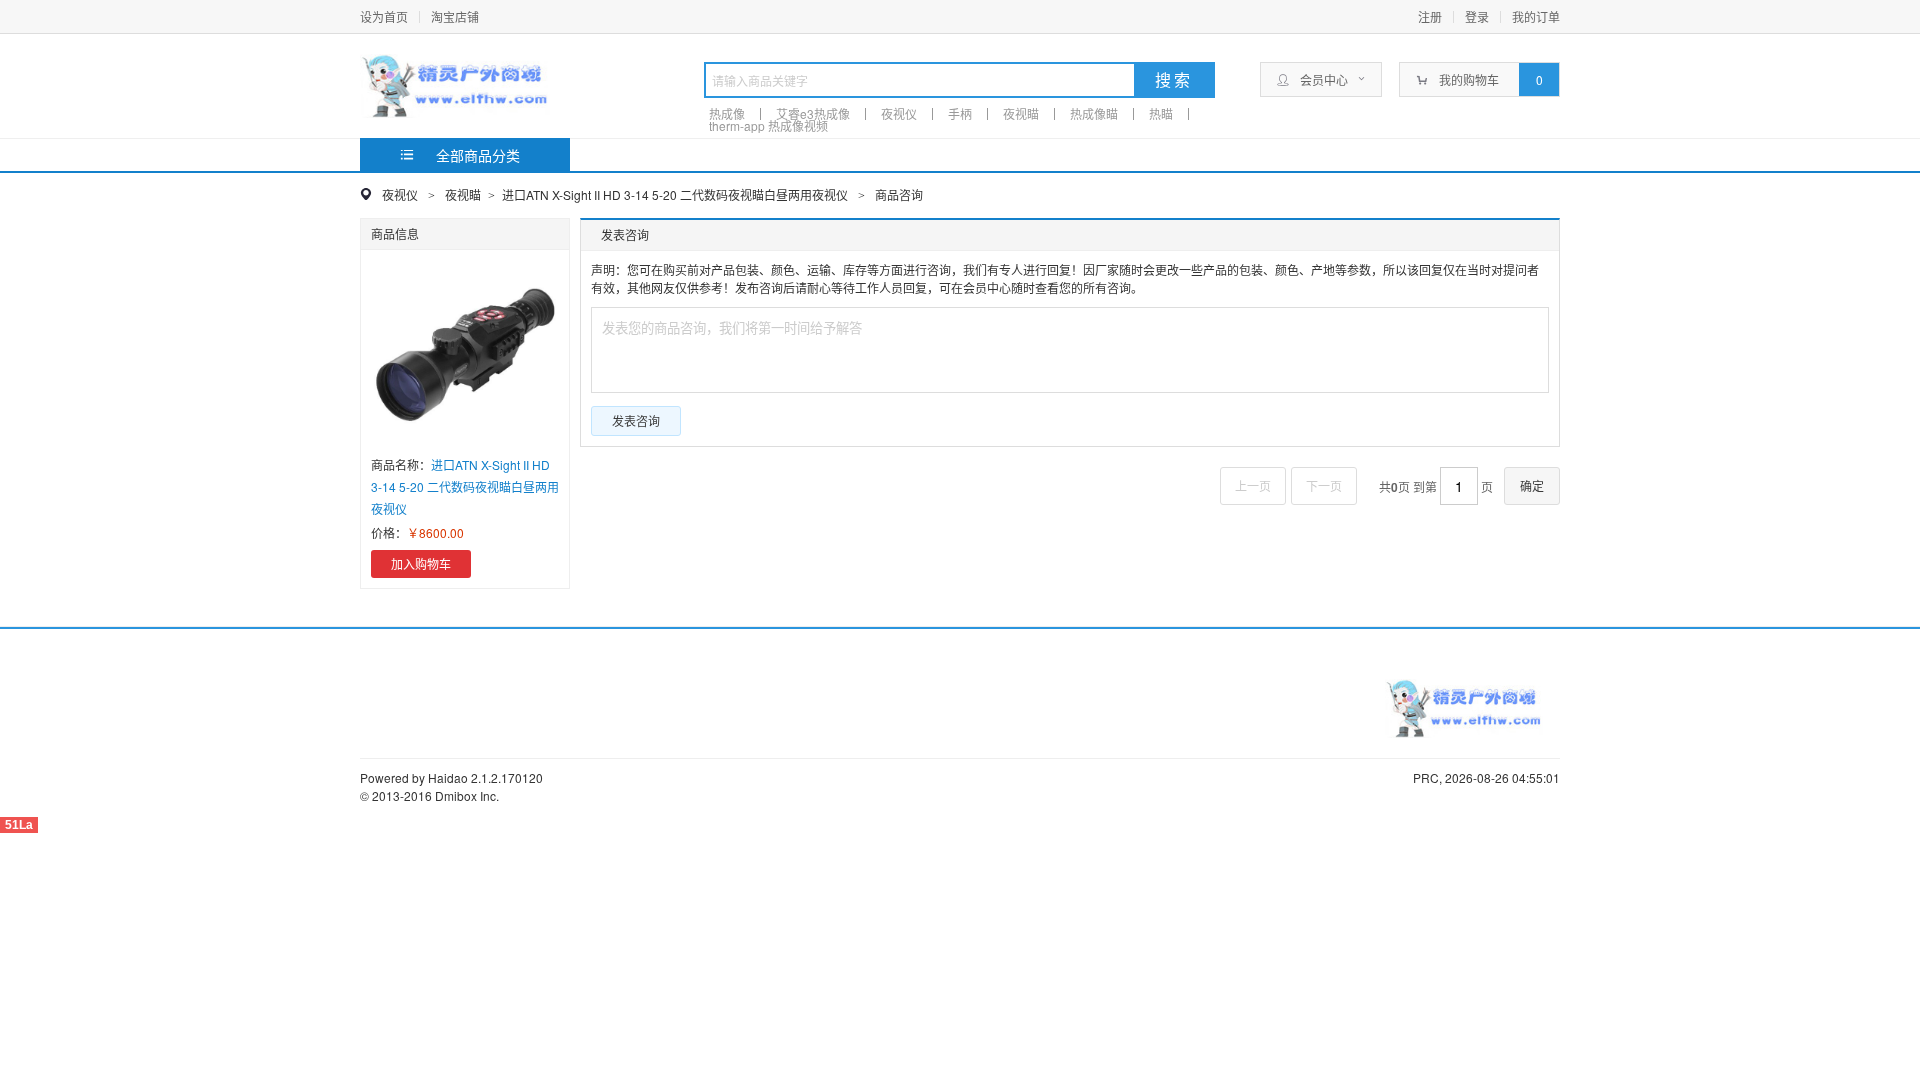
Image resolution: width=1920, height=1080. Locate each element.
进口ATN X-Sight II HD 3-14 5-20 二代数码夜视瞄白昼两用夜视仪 (676, 194)
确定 (1532, 485)
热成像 (727, 113)
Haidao (448, 777)
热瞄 (1161, 113)
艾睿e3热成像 (813, 113)
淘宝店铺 (455, 16)
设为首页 (384, 16)
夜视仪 (899, 113)
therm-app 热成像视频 (768, 125)
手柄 (960, 113)
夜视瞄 (1021, 113)
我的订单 (1536, 16)
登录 (1477, 16)
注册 (1430, 16)
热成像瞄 (1094, 113)
